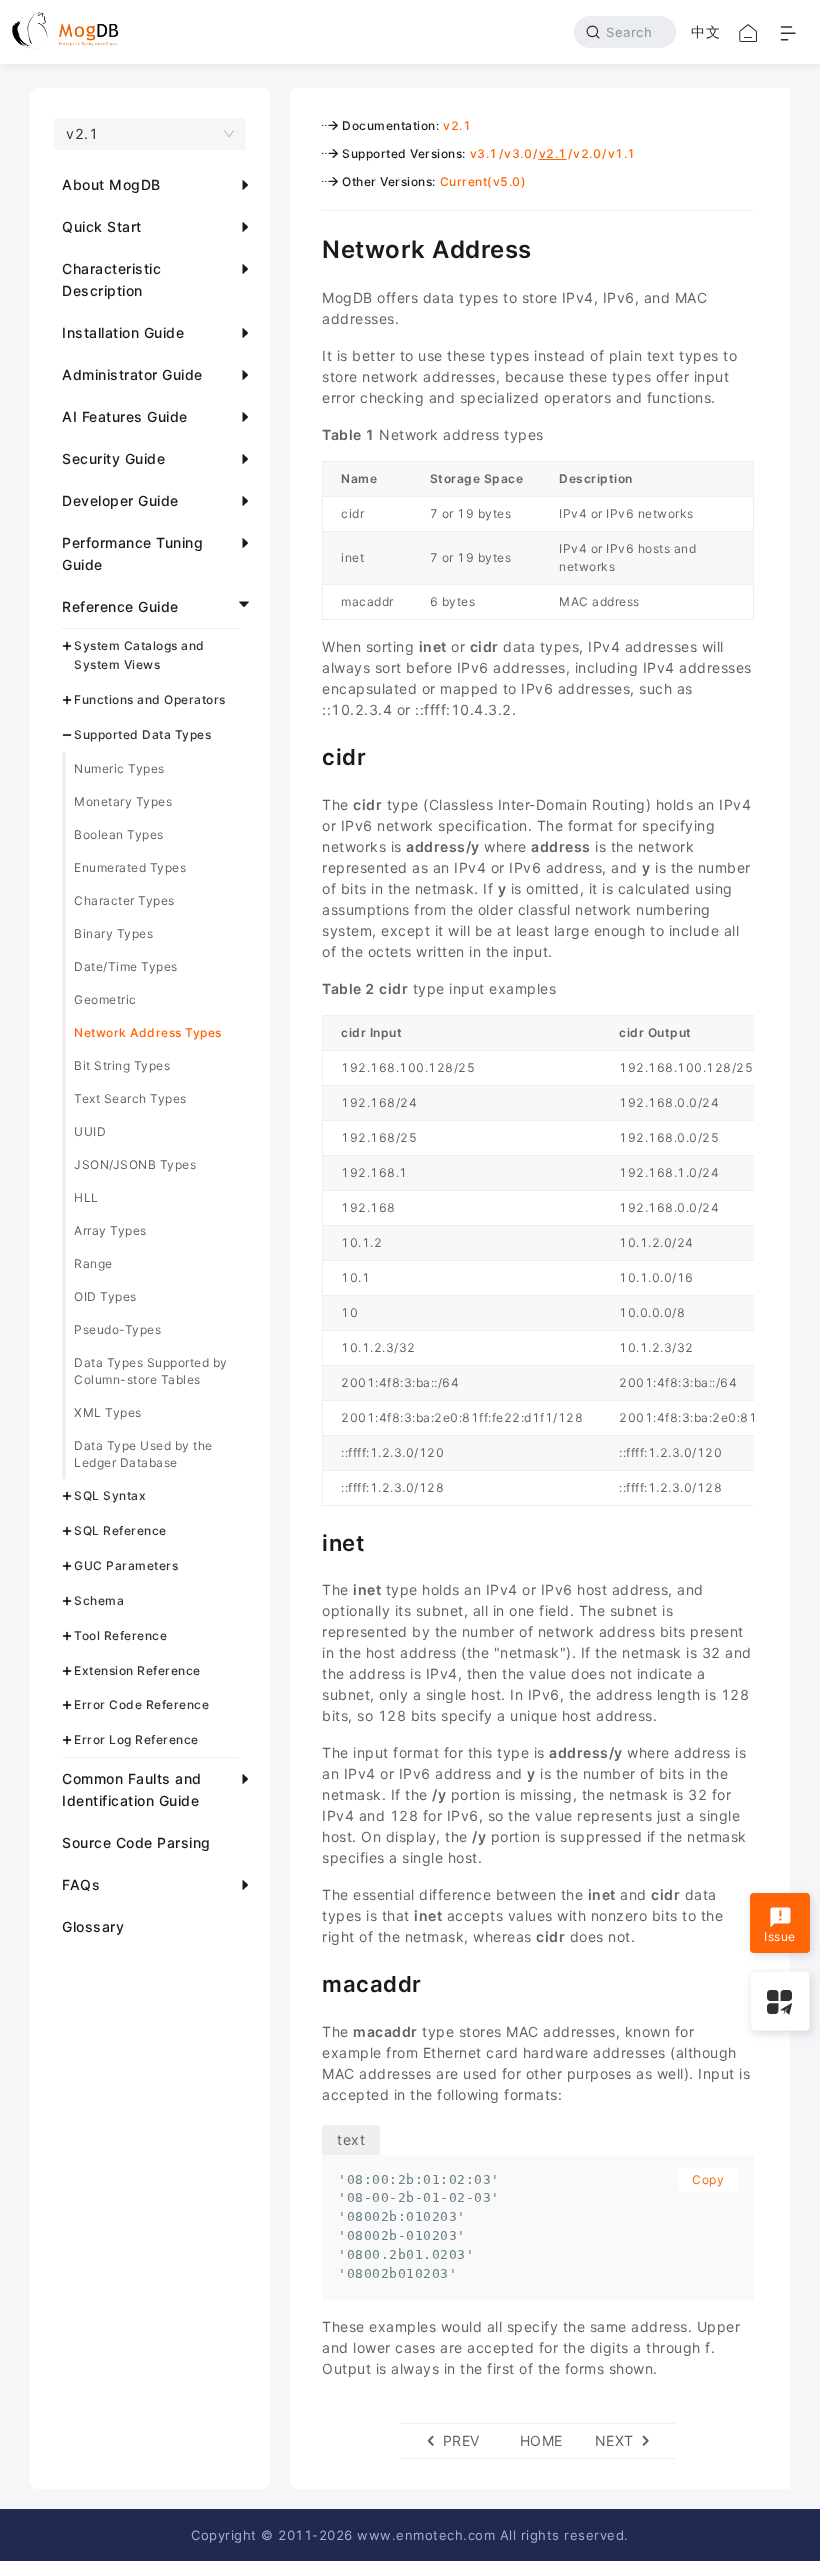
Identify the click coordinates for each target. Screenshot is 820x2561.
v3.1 (484, 153)
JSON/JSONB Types (135, 1164)
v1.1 (622, 153)
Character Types (124, 900)
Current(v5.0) (483, 181)
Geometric (105, 999)
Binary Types (113, 933)
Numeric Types (119, 768)
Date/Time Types (126, 966)
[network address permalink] (307, 247)
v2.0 (587, 153)
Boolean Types (119, 834)
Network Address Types (148, 1032)
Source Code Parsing (136, 1842)
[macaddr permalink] (307, 1982)
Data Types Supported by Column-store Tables (151, 1371)
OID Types (105, 1296)
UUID (90, 1131)
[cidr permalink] (307, 755)
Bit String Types (122, 1065)
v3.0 (518, 153)
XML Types (108, 1412)
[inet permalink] (307, 1541)
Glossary (93, 1926)
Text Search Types (130, 1098)
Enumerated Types (130, 867)
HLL (86, 1197)
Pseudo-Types (117, 1329)
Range (93, 1263)
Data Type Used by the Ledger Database (143, 1454)
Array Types (110, 1230)
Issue (780, 1936)
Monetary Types (123, 801)
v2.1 (457, 125)
